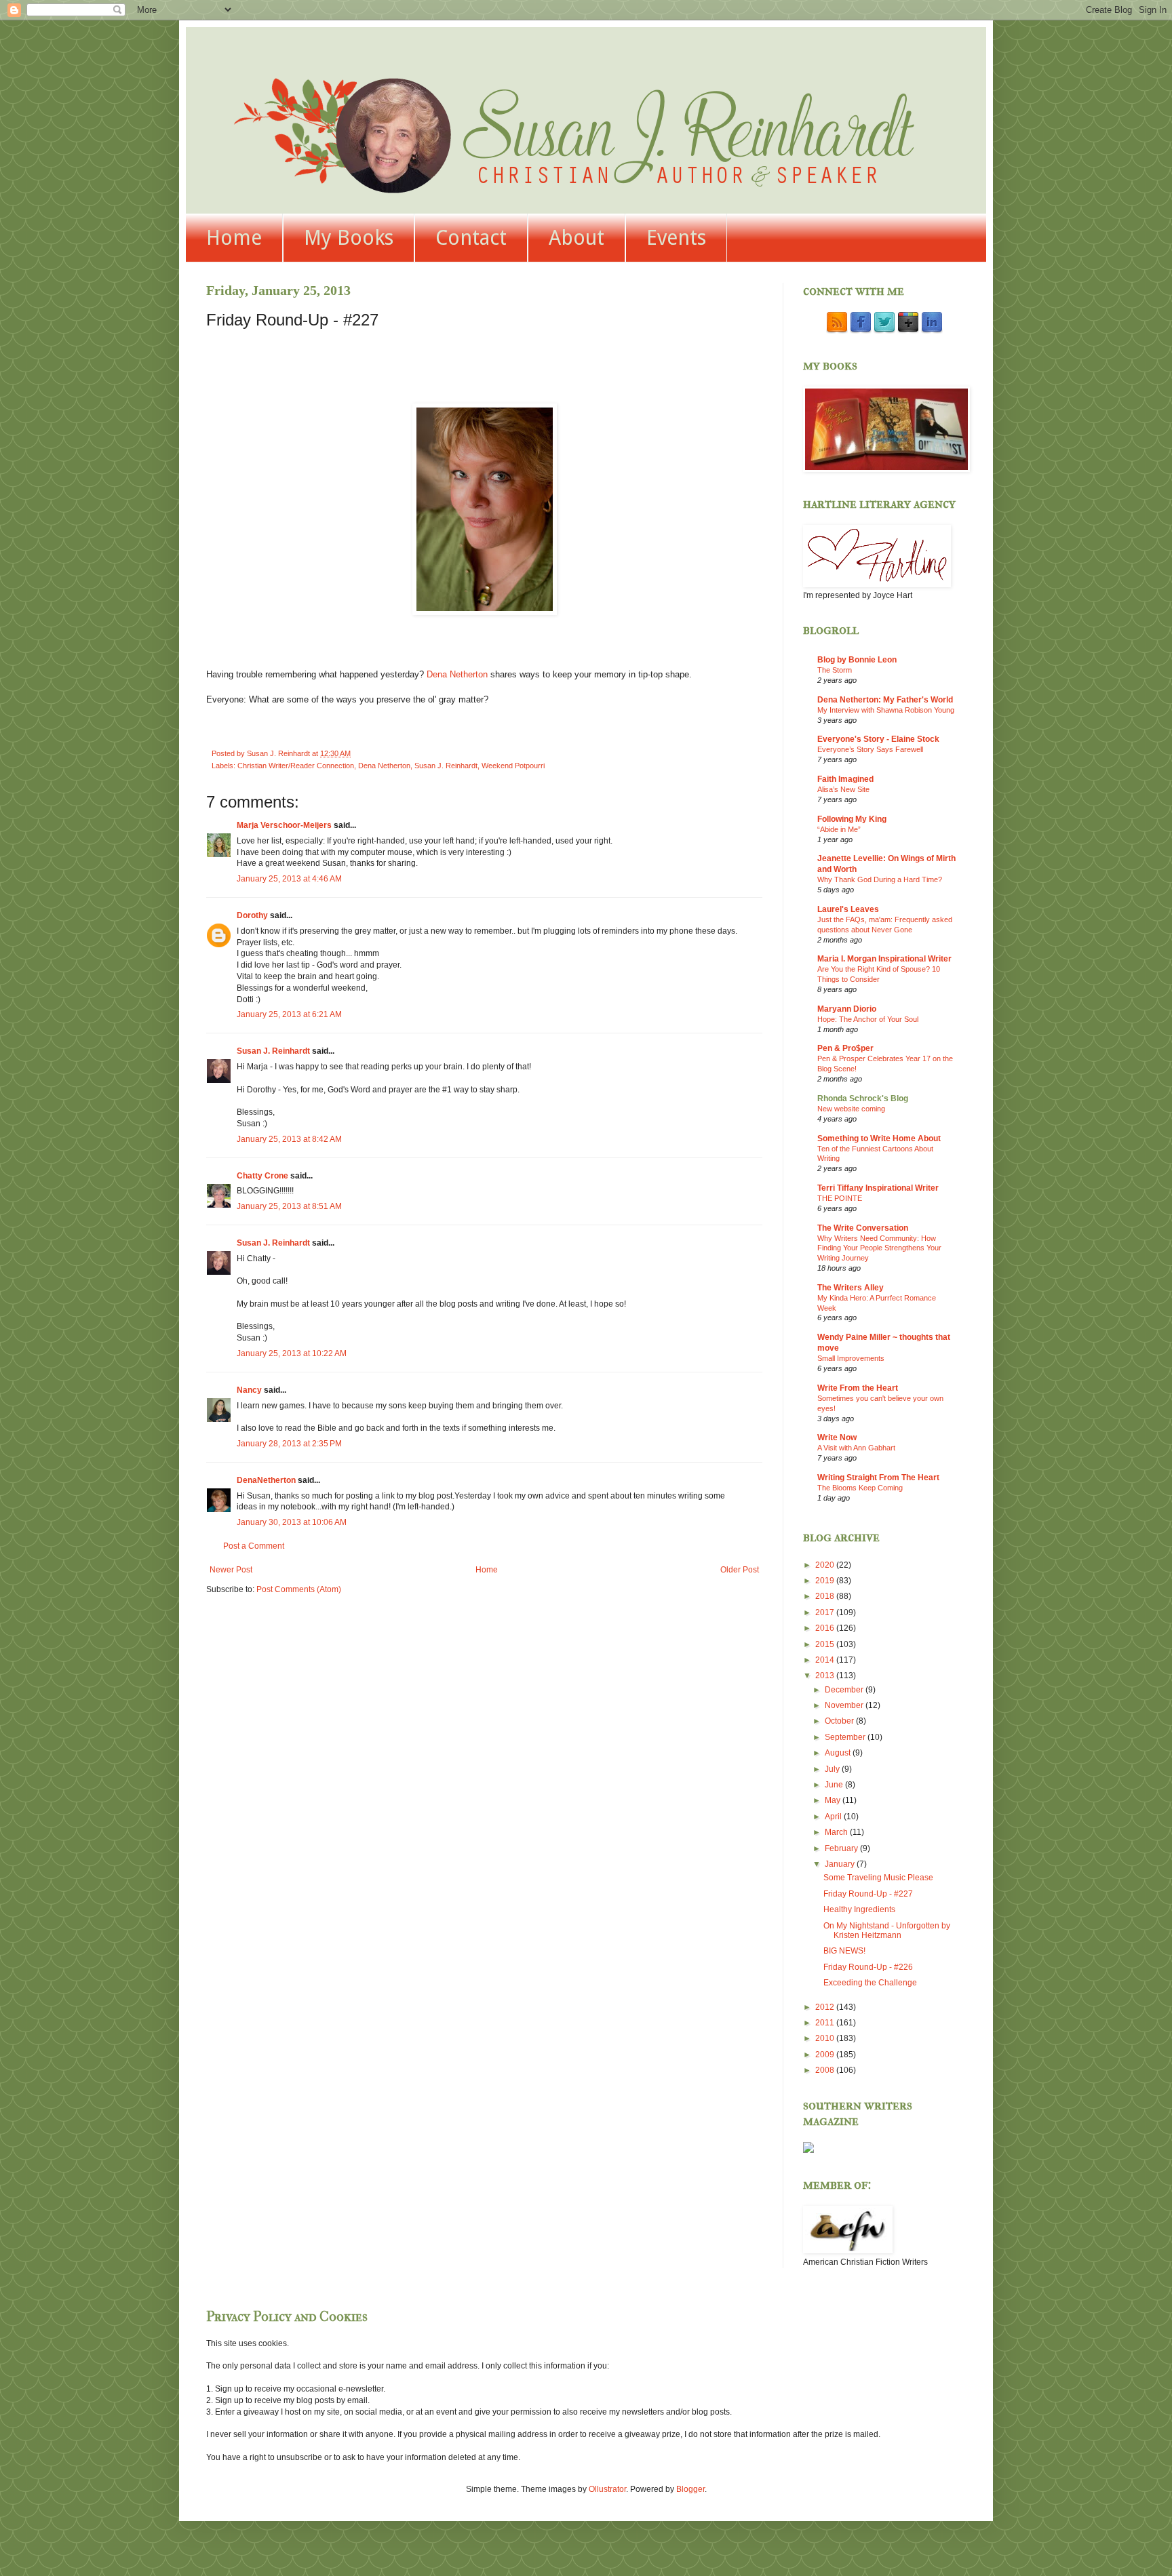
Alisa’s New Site (843, 789)
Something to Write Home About (879, 1138)
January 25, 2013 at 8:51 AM (289, 1206)
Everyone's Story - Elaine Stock (878, 739)
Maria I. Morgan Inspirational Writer (884, 959)
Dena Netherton (457, 674)
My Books (349, 238)
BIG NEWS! (844, 1951)
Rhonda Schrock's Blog (863, 1098)
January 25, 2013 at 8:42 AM (289, 1139)
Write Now (837, 1438)
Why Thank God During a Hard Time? (880, 879)
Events (676, 238)
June (835, 1785)
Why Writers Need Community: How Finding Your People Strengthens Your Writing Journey (879, 1248)
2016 (826, 1628)
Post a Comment (254, 1546)
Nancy (249, 1390)
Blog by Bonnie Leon (857, 660)
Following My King (852, 819)
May (834, 1800)
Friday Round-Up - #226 (868, 1967)
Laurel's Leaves (848, 909)
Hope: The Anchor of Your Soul (868, 1019)
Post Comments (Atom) (299, 1589)
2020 (826, 1565)
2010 (826, 2038)
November (845, 1705)
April (834, 1817)
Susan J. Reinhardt (446, 766)
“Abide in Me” (839, 829)
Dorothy (252, 915)
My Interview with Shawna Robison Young (886, 710)
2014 (826, 1660)
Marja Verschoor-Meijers (284, 825)
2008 (826, 2070)
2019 (826, 1581)
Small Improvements (851, 1358)
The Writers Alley (851, 1288)
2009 (826, 2055)
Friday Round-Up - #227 (868, 1894)
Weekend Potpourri (513, 766)
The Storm (835, 670)
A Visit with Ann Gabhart (856, 1448)
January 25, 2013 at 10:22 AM (292, 1353)
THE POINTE (840, 1198)
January (841, 1864)
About (577, 238)
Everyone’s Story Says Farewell (870, 749)
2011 (826, 2023)
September (846, 1737)
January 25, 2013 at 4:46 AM (289, 879)
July (833, 1769)
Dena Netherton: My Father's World (885, 700)
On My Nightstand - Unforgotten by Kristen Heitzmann (887, 1930)
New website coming (851, 1109)
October (840, 1721)
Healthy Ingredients (859, 1909)
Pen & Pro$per (845, 1048)
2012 (826, 2007)
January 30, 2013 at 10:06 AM (292, 1522)
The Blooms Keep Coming (860, 1488)
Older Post (740, 1570)
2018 (826, 1596)
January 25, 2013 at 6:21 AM (289, 1014)
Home (234, 238)
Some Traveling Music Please (878, 1878)
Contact (471, 238)
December (845, 1690)
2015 (826, 1644)
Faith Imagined (845, 779)
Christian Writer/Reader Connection (296, 766)
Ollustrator (607, 2489)
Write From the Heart (858, 1388)
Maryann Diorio (847, 1009)
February (842, 1848)
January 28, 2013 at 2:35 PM (289, 1444)
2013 (826, 1676)
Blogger (690, 2489)
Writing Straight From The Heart (878, 1478)
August (839, 1753)
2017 (826, 1612)
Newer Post (231, 1570)
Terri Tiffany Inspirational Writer (878, 1188)
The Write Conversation (863, 1228)
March (837, 1832)
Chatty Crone (262, 1176)
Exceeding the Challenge (870, 1983)
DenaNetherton (266, 1480)
